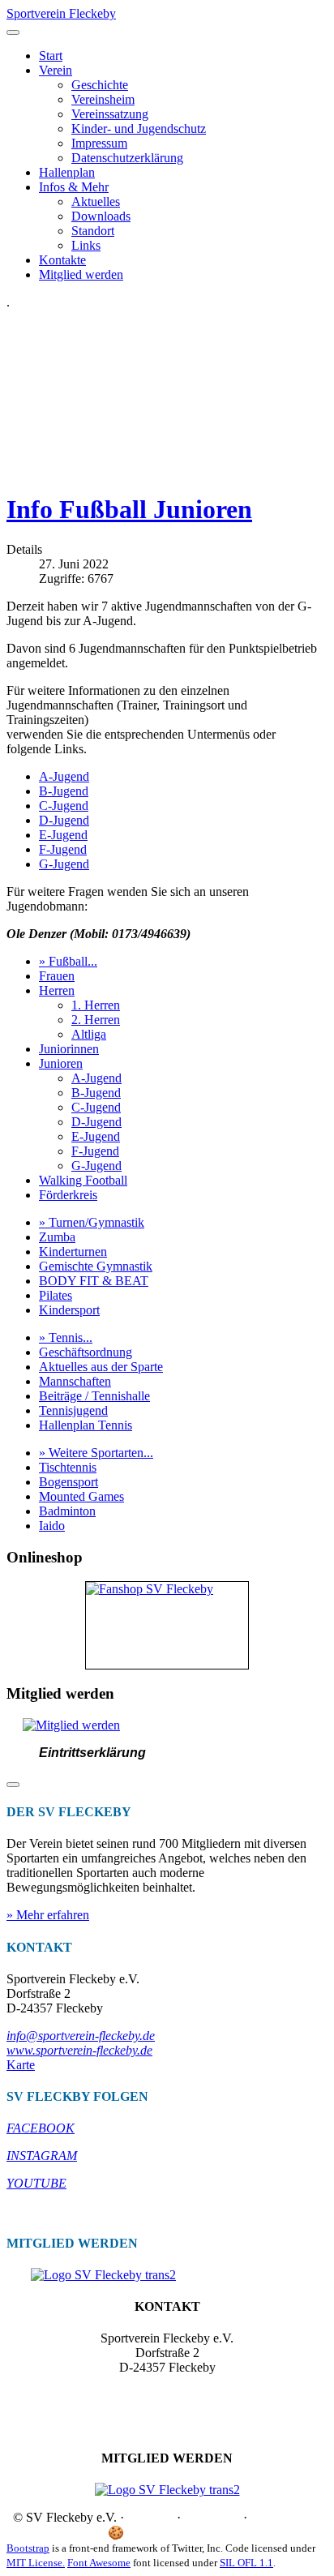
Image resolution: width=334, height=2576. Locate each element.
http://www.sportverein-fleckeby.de (167, 2411)
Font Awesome (99, 2563)
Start (51, 56)
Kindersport (69, 1310)
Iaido (52, 1526)
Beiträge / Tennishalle (94, 1396)
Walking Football (83, 1180)
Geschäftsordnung (86, 1352)
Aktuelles (96, 201)
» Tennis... (66, 1337)
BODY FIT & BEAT (94, 1281)
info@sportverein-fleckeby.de (81, 2036)
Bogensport (69, 1482)
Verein (56, 70)
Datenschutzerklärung (127, 158)
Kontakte (62, 260)
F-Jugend (63, 849)
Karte (21, 2065)
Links (86, 245)
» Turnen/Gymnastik (92, 1222)
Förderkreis (68, 1195)
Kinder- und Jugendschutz (139, 129)
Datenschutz (282, 2517)
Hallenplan (67, 172)
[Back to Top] (13, 1785)
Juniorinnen (69, 1049)
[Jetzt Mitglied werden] (71, 1725)
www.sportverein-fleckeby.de (79, 2050)
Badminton (67, 1511)
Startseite (150, 2517)
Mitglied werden (81, 274)
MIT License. (36, 2563)
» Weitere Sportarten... (96, 1453)
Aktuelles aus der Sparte (101, 1367)
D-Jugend (64, 820)
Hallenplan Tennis (86, 1425)
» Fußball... (68, 961)
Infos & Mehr (74, 187)
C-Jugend (64, 806)
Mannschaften (75, 1381)
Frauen (57, 976)
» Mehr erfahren (48, 1915)
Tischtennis (68, 1467)
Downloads (101, 216)
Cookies (148, 2533)
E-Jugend (63, 835)
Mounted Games (81, 1496)
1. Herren (96, 1005)
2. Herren (96, 1020)
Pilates (56, 1295)
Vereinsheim (103, 99)
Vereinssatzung (110, 114)
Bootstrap (28, 2548)
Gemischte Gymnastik (96, 1266)
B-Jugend (64, 791)
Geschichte (100, 85)
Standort (93, 231)
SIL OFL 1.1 (246, 2563)
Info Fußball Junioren (129, 509)
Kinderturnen (73, 1252)
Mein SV (203, 2533)
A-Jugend (64, 776)
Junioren (61, 1063)
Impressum (99, 143)
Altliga (89, 1034)
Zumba (57, 1237)
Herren (57, 990)
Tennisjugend (73, 1410)
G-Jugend (64, 864)
